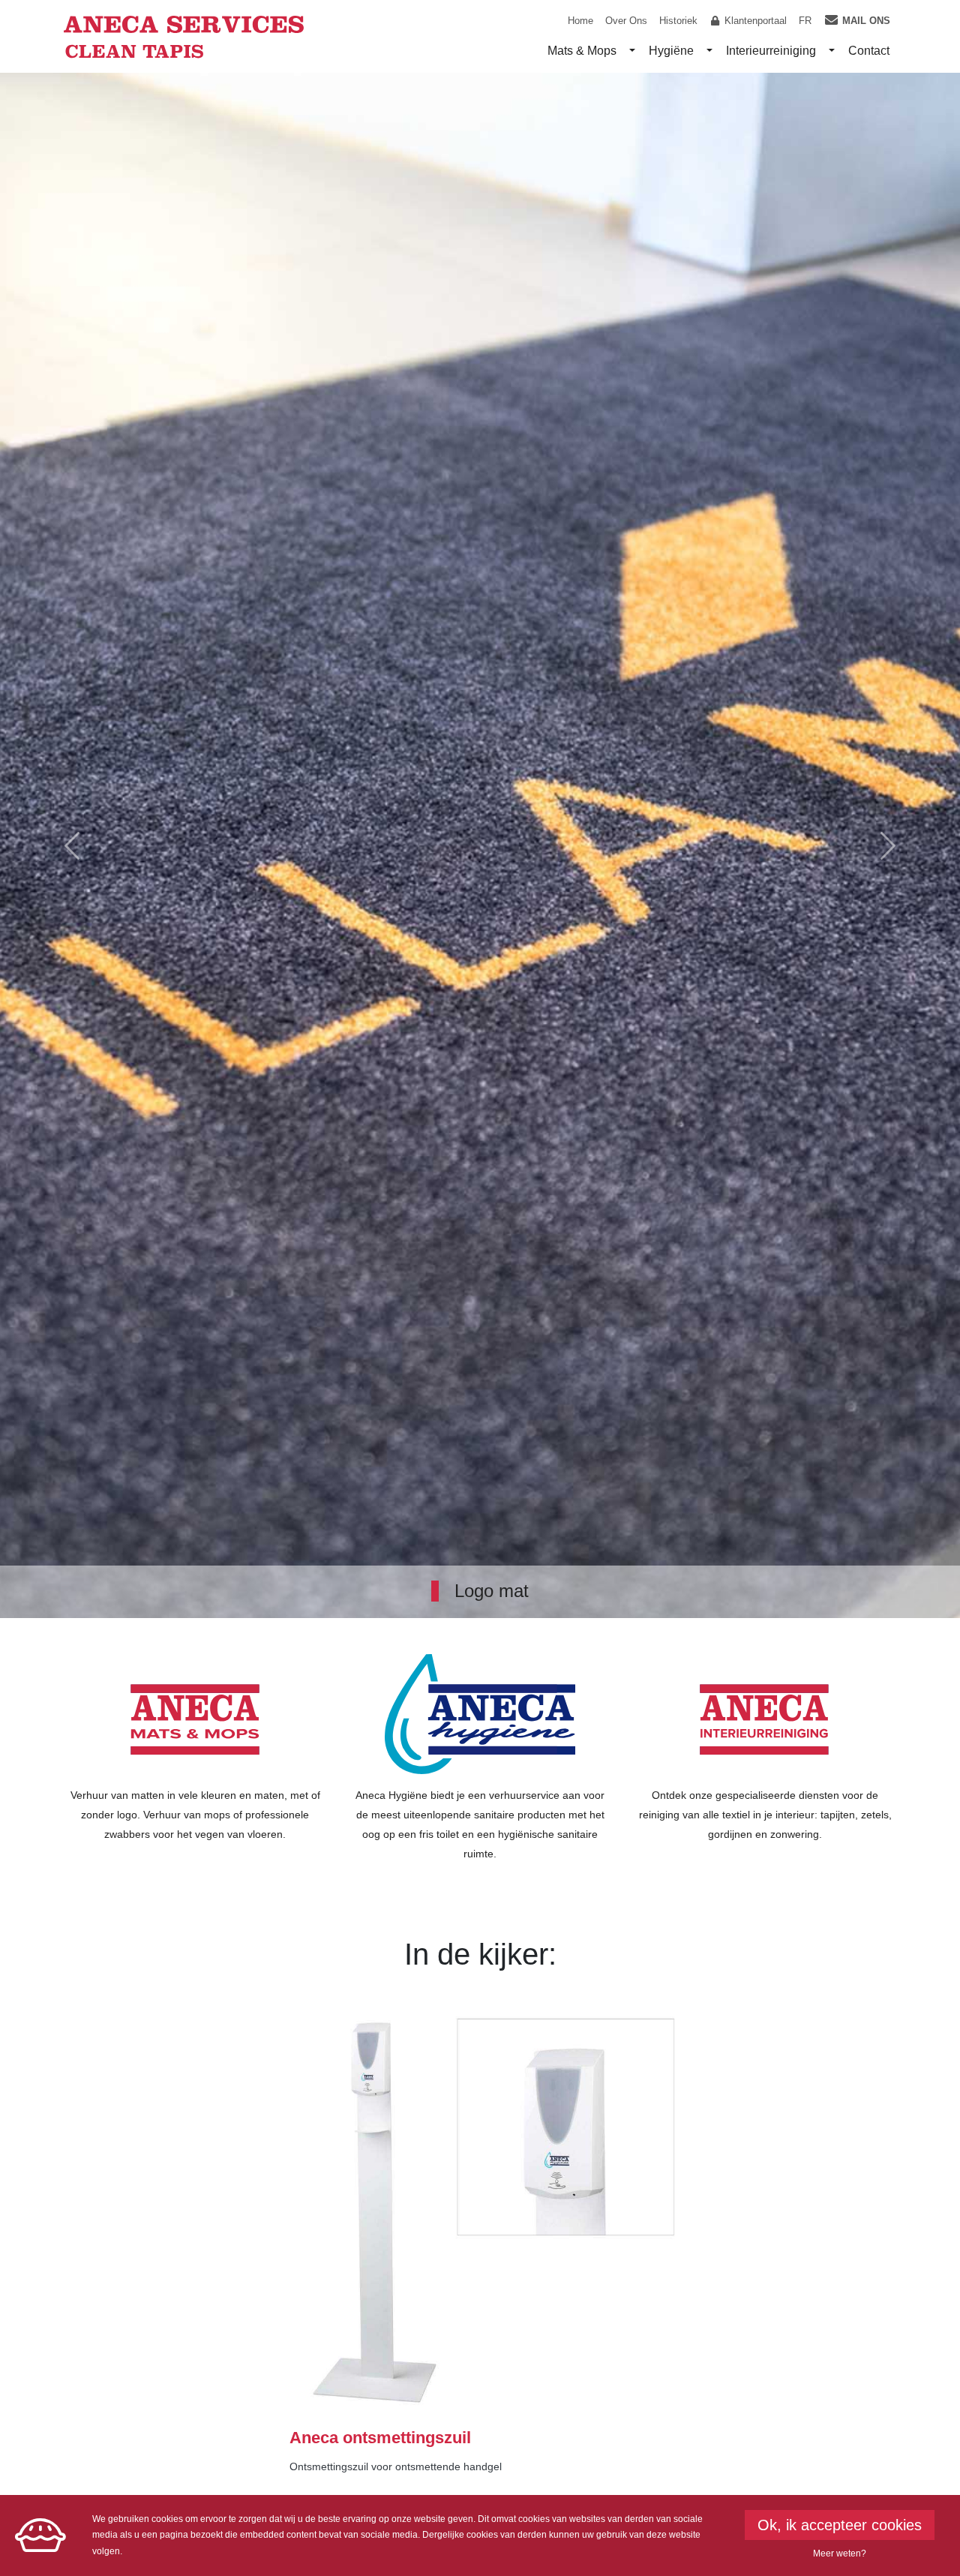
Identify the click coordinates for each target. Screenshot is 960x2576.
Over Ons (626, 21)
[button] (72, 845)
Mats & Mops (582, 51)
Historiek (678, 21)
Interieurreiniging (771, 51)
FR (805, 21)
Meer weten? (840, 2553)
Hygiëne (671, 51)
